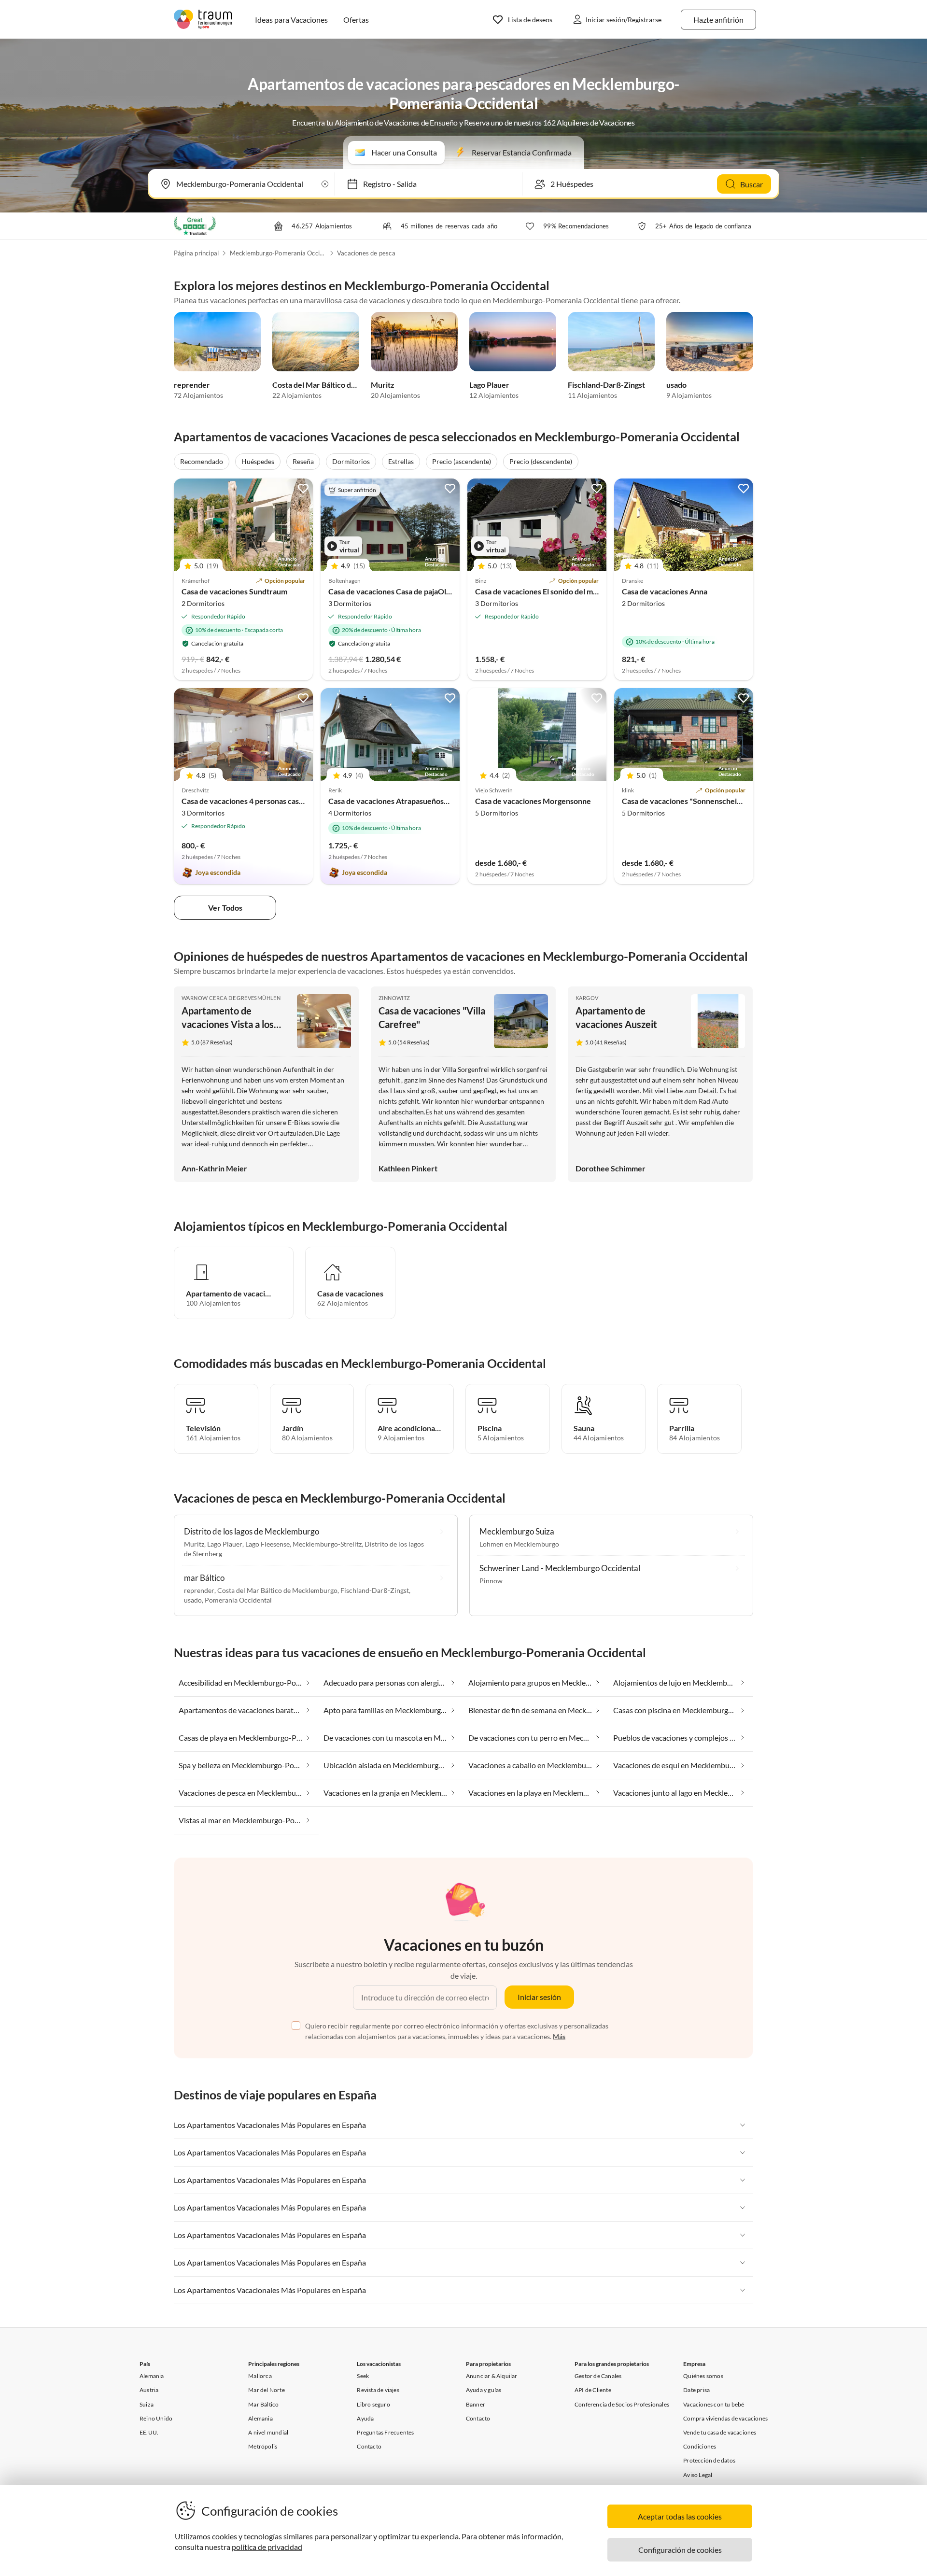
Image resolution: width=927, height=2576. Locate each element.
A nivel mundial (268, 2432)
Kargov (587, 998)
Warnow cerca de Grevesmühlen (231, 998)
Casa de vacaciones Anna (665, 591)
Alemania (152, 2376)
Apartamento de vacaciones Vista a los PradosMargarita (228, 1024)
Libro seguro (373, 2404)
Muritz (383, 385)
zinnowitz (394, 998)
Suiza (147, 2404)
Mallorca (260, 2376)
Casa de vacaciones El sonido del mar (538, 591)
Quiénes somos (703, 2376)
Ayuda (365, 2418)
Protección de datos (709, 2460)
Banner (476, 2404)
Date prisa (696, 2390)
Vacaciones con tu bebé (714, 2404)
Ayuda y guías (484, 2390)
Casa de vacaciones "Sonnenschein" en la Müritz (704, 801)
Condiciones (700, 2446)
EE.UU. (149, 2432)
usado (676, 385)
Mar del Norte (267, 2390)
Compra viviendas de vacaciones (725, 2418)
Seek (363, 2376)
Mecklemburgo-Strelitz (327, 1544)
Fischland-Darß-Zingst (606, 385)
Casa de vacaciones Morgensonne (533, 801)
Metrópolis (263, 2446)
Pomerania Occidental (238, 1600)
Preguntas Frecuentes (385, 2432)
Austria (149, 2390)
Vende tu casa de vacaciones (720, 2432)
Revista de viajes (378, 2390)
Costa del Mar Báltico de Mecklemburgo (341, 385)
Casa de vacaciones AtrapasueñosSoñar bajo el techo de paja (431, 801)
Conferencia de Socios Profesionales (622, 2404)
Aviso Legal (698, 2475)
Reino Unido (156, 2418)
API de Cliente (593, 2390)
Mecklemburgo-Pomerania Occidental (278, 253)
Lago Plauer (489, 385)
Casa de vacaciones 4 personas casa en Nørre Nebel (270, 801)
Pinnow (491, 1581)
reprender (192, 385)
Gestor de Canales (598, 2376)
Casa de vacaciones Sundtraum (234, 591)
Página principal (196, 253)
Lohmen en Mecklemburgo (519, 1544)
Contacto (369, 2446)
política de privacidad (267, 2547)
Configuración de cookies (680, 2550)
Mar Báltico (263, 2404)
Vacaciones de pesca (366, 253)
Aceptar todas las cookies (680, 2516)
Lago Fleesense (267, 1544)
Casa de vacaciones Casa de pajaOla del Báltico (408, 591)
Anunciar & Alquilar (492, 2376)
